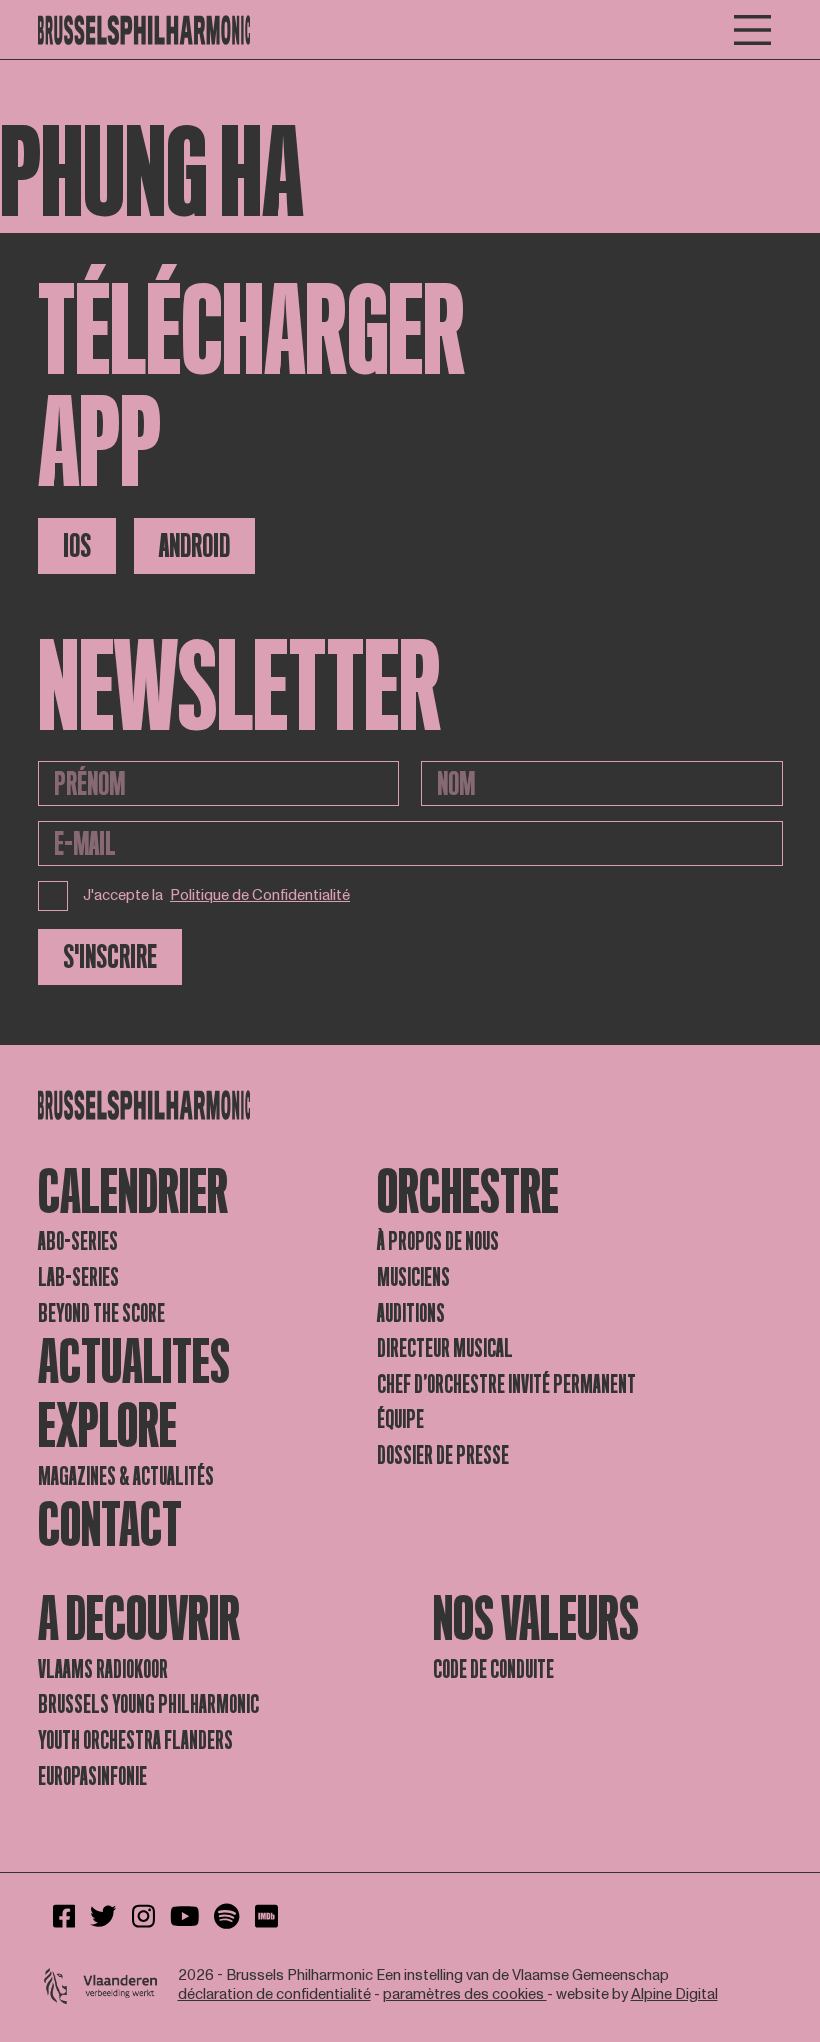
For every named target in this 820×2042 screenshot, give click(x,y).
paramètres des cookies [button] (465, 1994)
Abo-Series (78, 1241)
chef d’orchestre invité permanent (506, 1384)
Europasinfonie (92, 1776)
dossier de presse (443, 1455)
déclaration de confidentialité (274, 1994)
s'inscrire (110, 957)
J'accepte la (217, 895)
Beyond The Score (101, 1313)
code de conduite (493, 1669)
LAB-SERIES (78, 1277)
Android (194, 546)
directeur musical (445, 1348)
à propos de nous (438, 1241)
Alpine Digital (674, 1994)
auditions (411, 1313)
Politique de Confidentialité (260, 896)
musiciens (413, 1277)
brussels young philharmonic (148, 1704)
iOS (77, 546)
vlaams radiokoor (103, 1669)
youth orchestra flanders (135, 1740)
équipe (400, 1419)
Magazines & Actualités (126, 1476)
